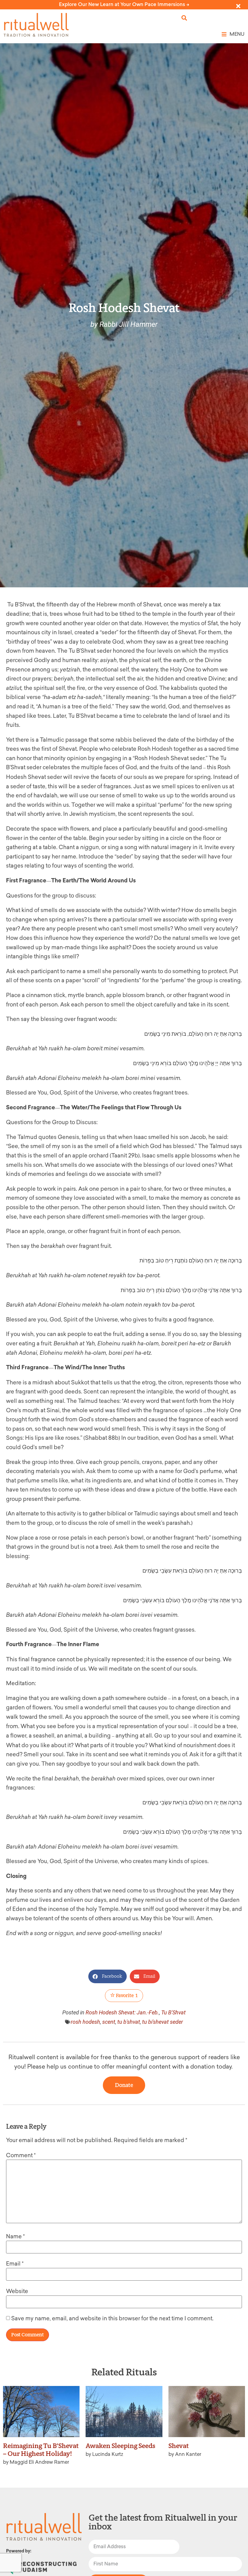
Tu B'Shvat (173, 2012)
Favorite (126, 1995)
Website (17, 2291)
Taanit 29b (125, 1156)
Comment (21, 2155)
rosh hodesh (85, 2022)
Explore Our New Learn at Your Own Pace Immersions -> (124, 4)
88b (113, 1438)
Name (15, 2236)
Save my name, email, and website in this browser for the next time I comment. (112, 2318)
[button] (184, 18)
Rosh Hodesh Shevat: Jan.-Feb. (122, 2012)
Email (15, 2264)
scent (109, 2022)
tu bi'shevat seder (163, 2022)
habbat (98, 1438)
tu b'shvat (129, 2022)
